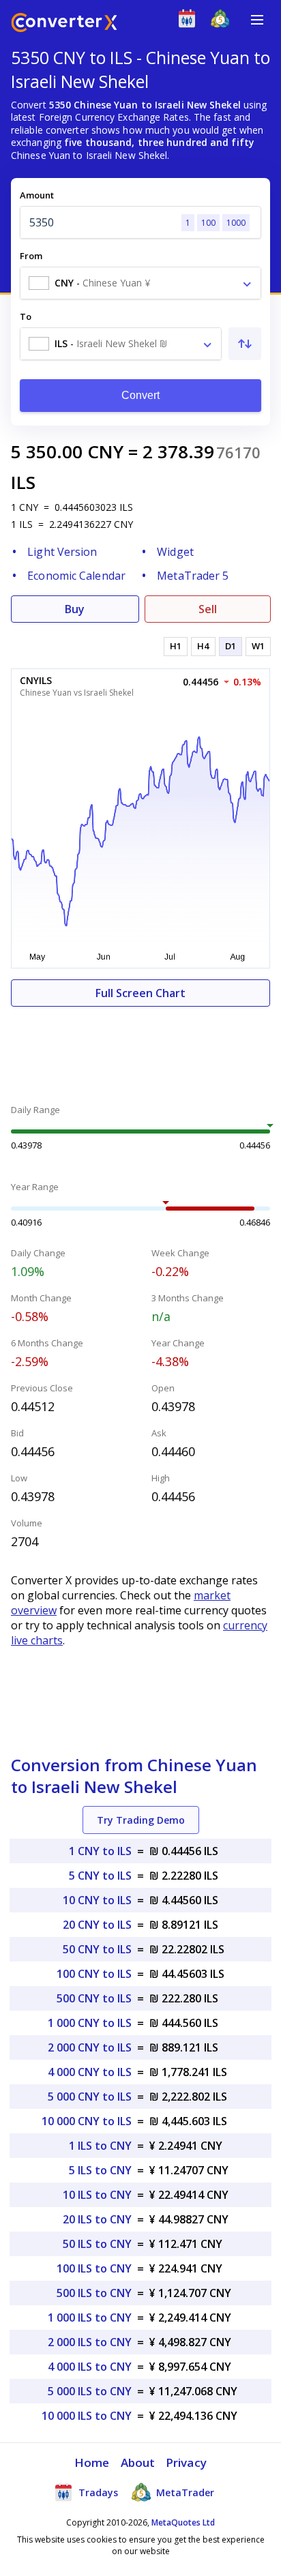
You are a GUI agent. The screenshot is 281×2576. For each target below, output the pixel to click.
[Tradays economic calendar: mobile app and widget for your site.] (190, 21)
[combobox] (140, 283)
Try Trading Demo (141, 1820)
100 (208, 223)
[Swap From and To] (245, 344)
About (138, 2462)
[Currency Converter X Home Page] (64, 24)
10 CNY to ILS (97, 1900)
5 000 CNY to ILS (90, 2097)
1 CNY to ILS (100, 1851)
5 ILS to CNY (100, 2170)
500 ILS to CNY (94, 2293)
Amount (37, 195)
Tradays (97, 2492)
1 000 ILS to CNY (90, 2318)
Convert (141, 395)
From (31, 256)
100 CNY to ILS (94, 1974)
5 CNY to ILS (100, 1876)
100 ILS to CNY (94, 2268)
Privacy (186, 2462)
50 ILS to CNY (97, 2244)
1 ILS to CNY (100, 2146)
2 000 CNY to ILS (90, 2047)
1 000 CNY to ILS (90, 2023)
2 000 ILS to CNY (90, 2342)
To (26, 316)
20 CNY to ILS (97, 1925)
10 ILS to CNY (97, 2195)
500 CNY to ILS (94, 1998)
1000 (236, 223)
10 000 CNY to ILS (87, 2121)
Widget (175, 552)
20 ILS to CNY (97, 2219)
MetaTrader (184, 2492)
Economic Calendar (76, 576)
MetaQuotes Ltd (183, 2522)
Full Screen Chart (140, 993)
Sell (208, 609)
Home (92, 2462)
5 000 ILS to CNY (90, 2391)
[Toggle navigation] (257, 20)
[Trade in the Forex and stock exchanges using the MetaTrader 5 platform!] (223, 21)
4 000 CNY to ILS (90, 2072)
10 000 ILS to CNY (87, 2416)
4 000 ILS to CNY (90, 2367)
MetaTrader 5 (193, 576)
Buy (75, 609)
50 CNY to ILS (97, 1949)
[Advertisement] (140, 1048)
